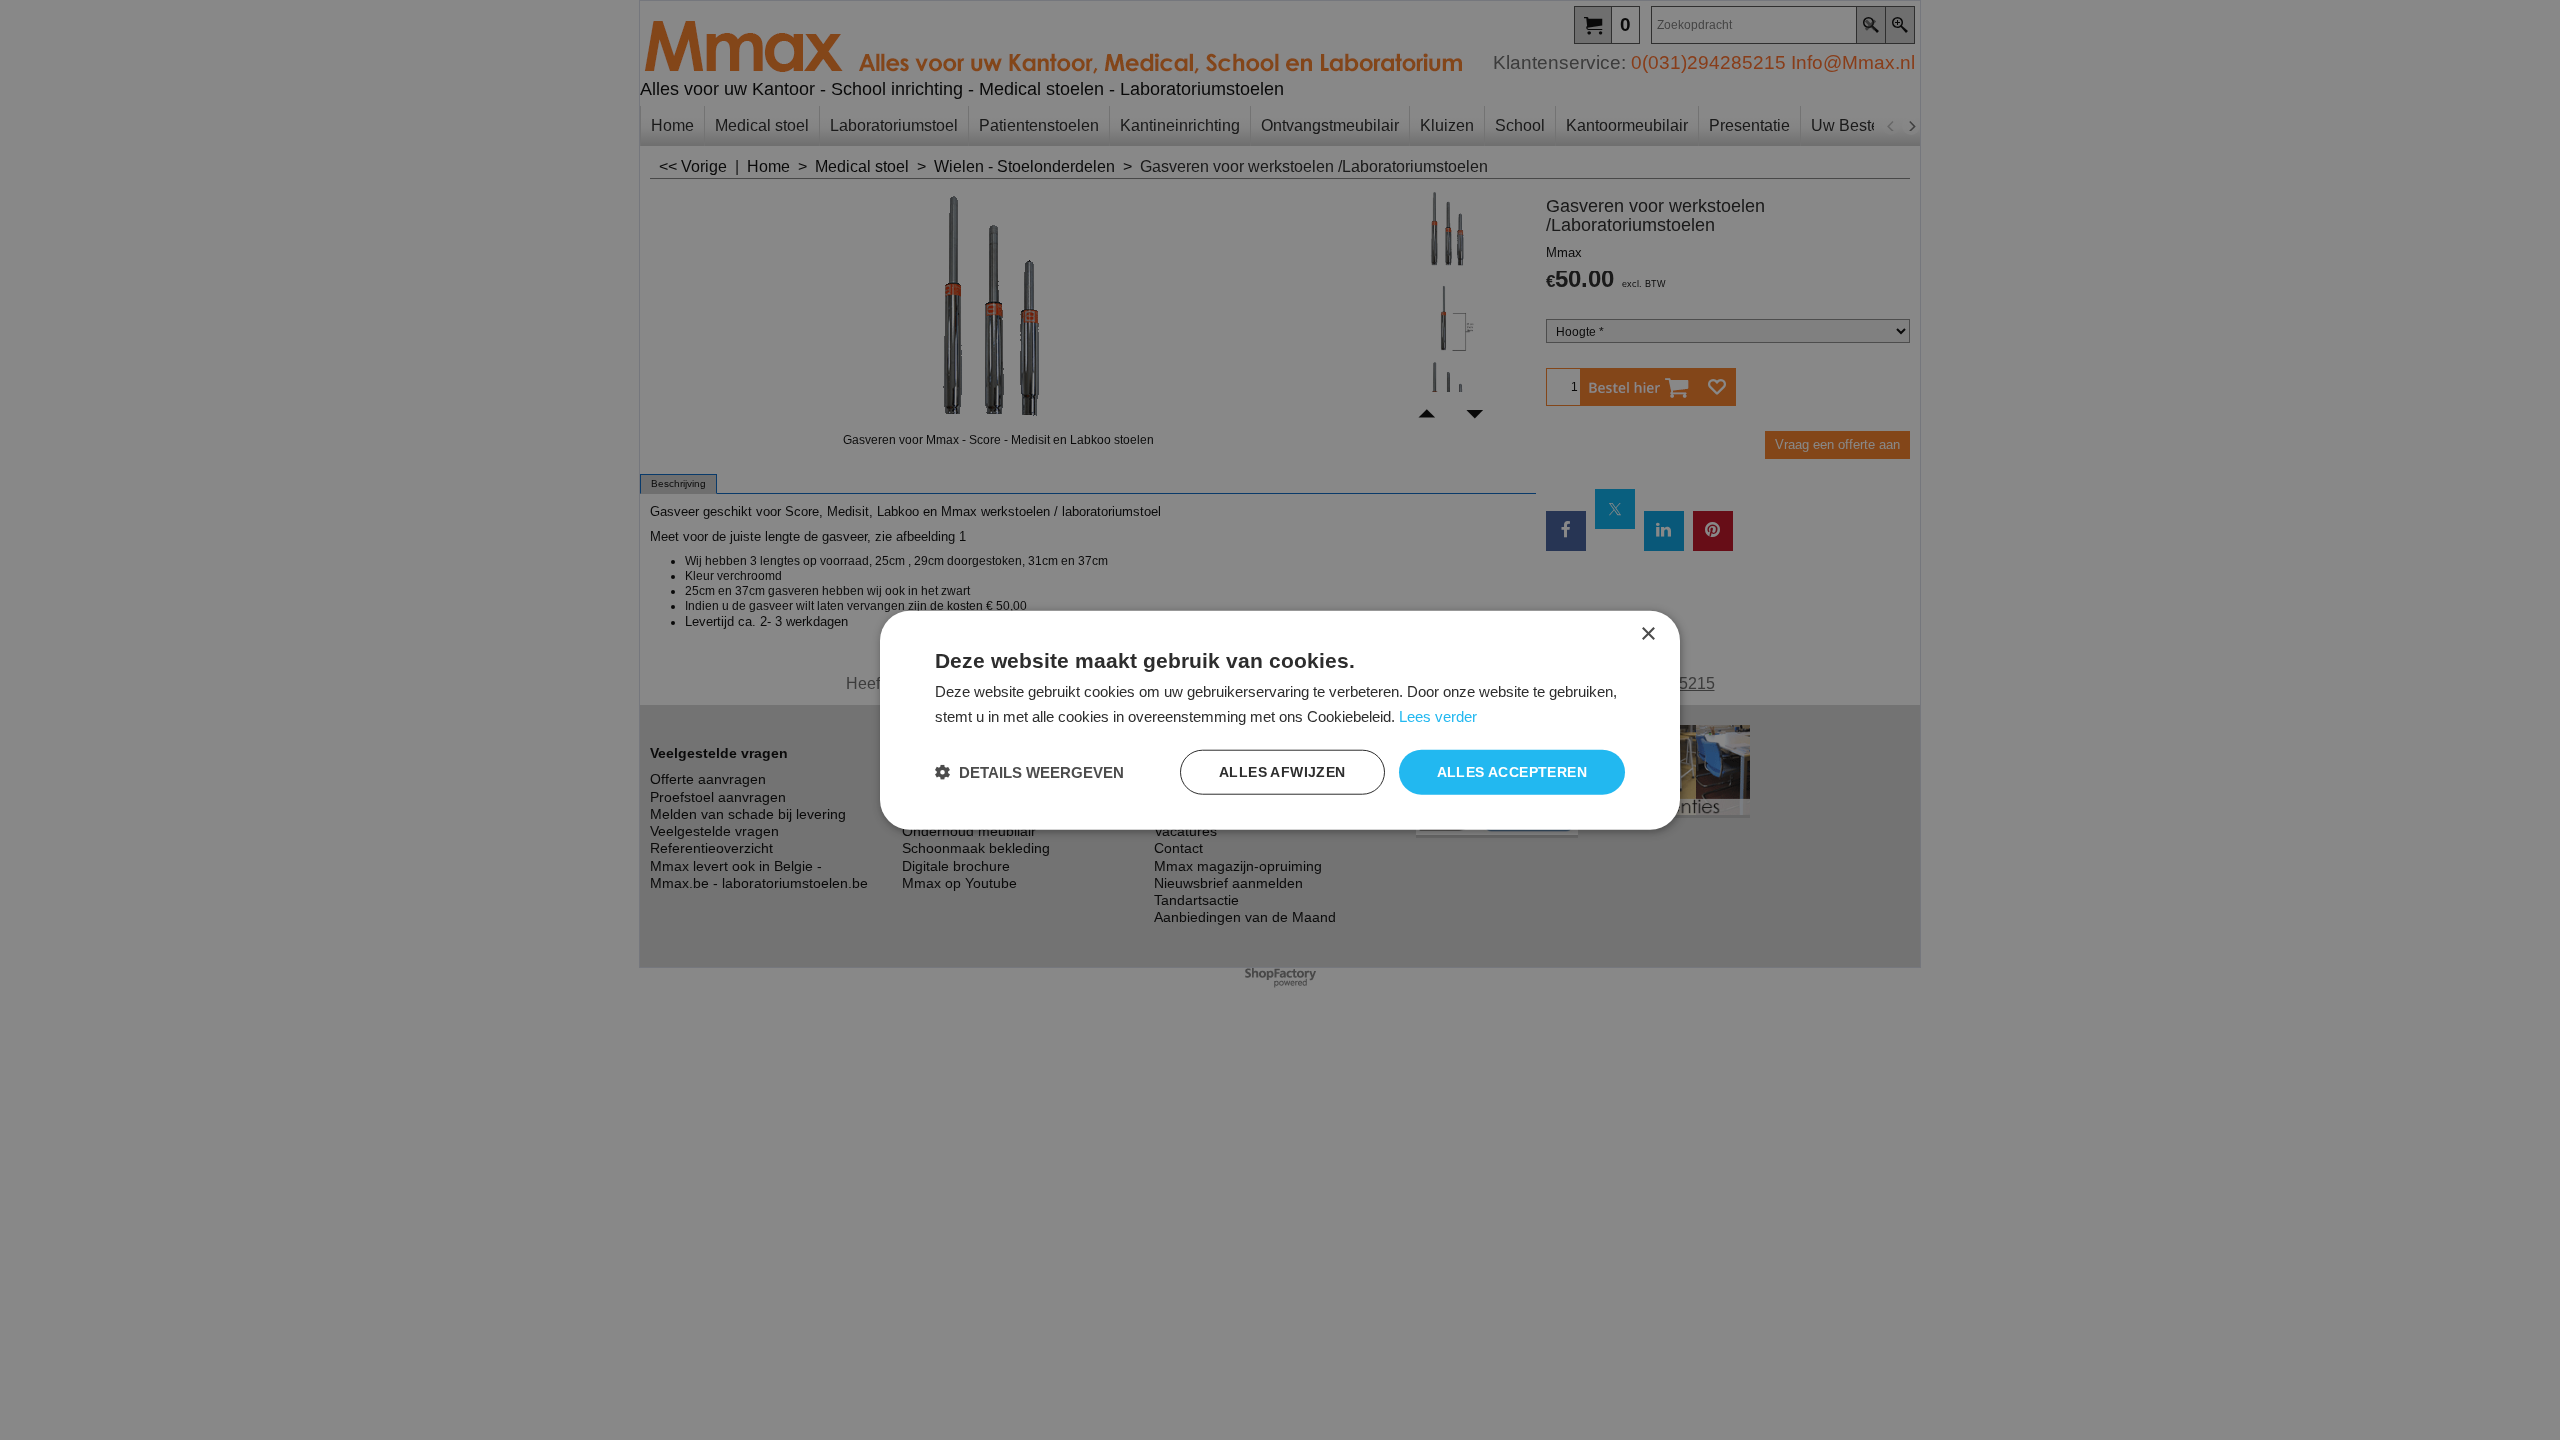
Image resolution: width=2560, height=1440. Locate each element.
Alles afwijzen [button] (1282, 772)
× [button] (1647, 634)
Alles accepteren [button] (1512, 772)
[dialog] (1280, 720)
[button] (1029, 771)
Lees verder (1438, 716)
